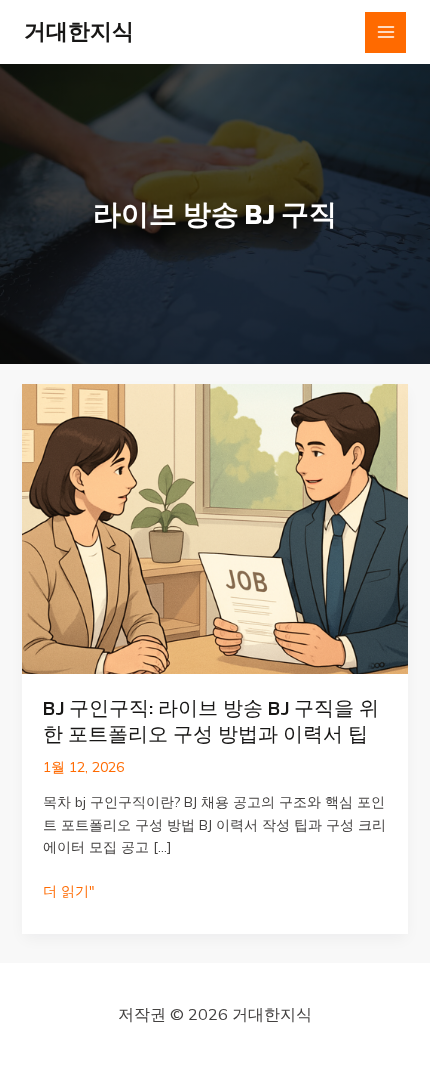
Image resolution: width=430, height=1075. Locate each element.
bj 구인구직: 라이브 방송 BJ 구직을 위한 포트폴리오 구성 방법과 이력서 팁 (211, 721)
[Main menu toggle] (385, 32)
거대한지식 (79, 31)
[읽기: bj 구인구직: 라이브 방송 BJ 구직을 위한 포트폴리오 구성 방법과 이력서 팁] (215, 528)
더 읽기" (69, 891)
